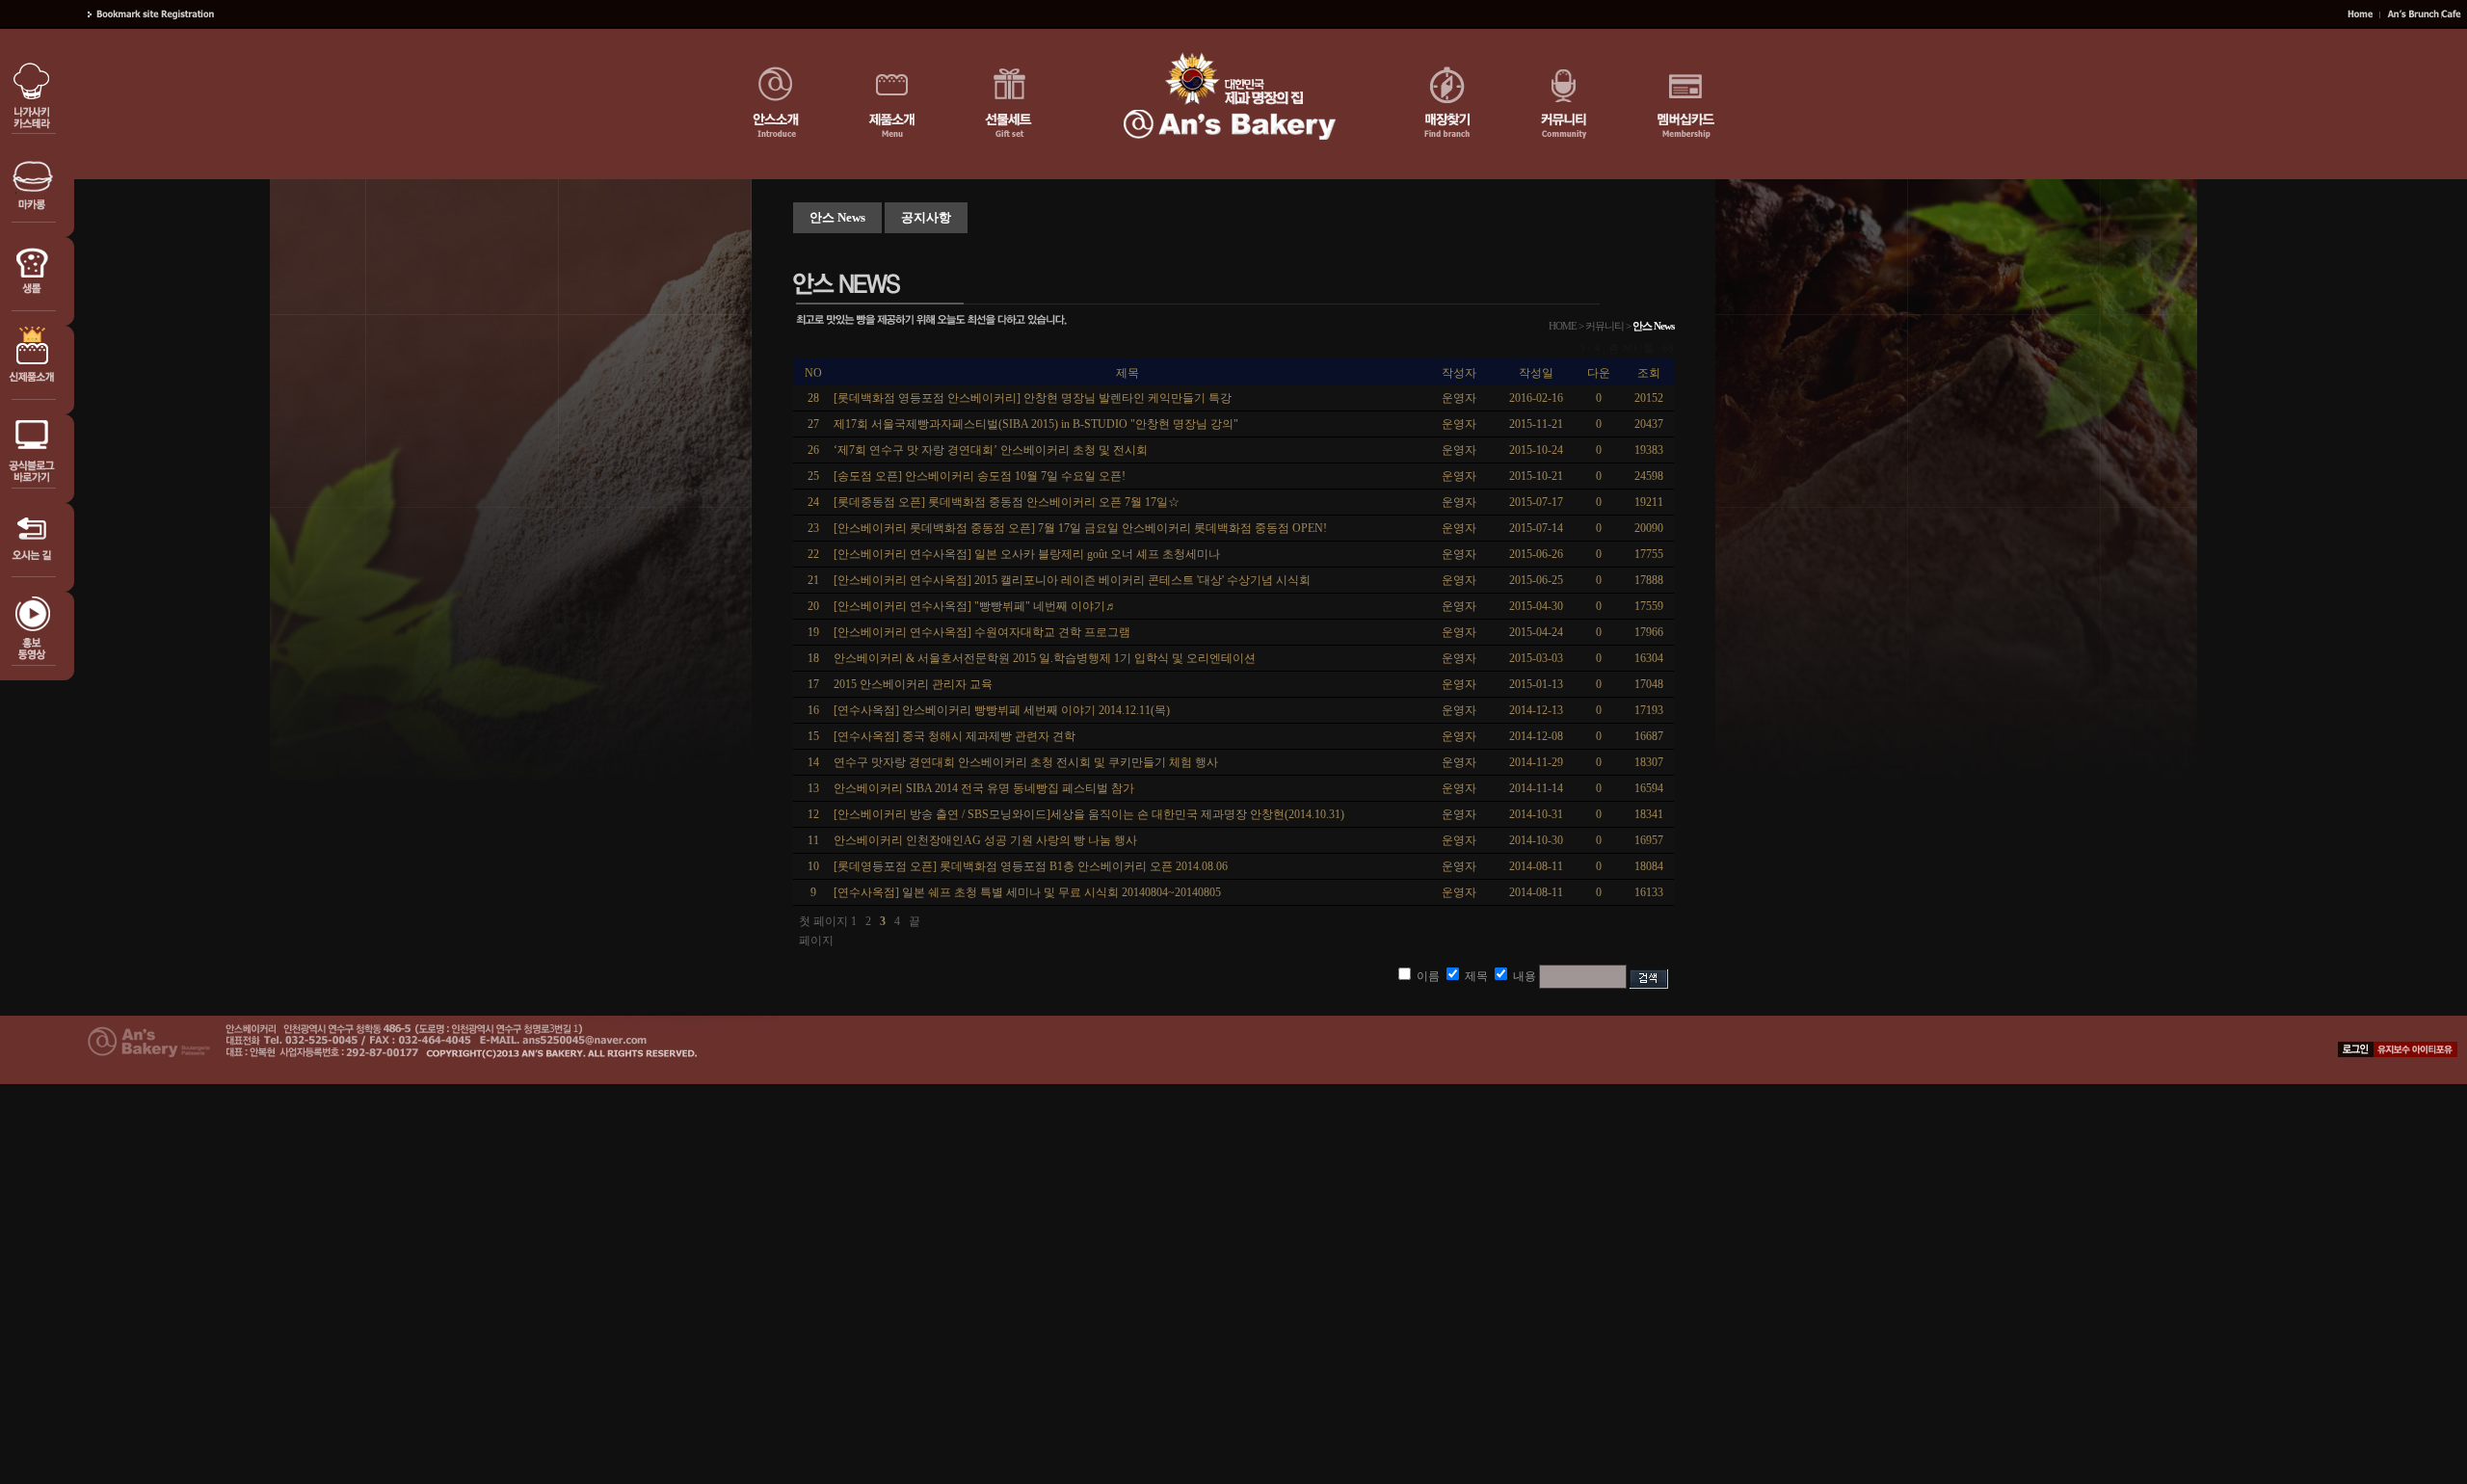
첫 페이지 (823, 921)
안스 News (837, 217)
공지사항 (926, 217)
